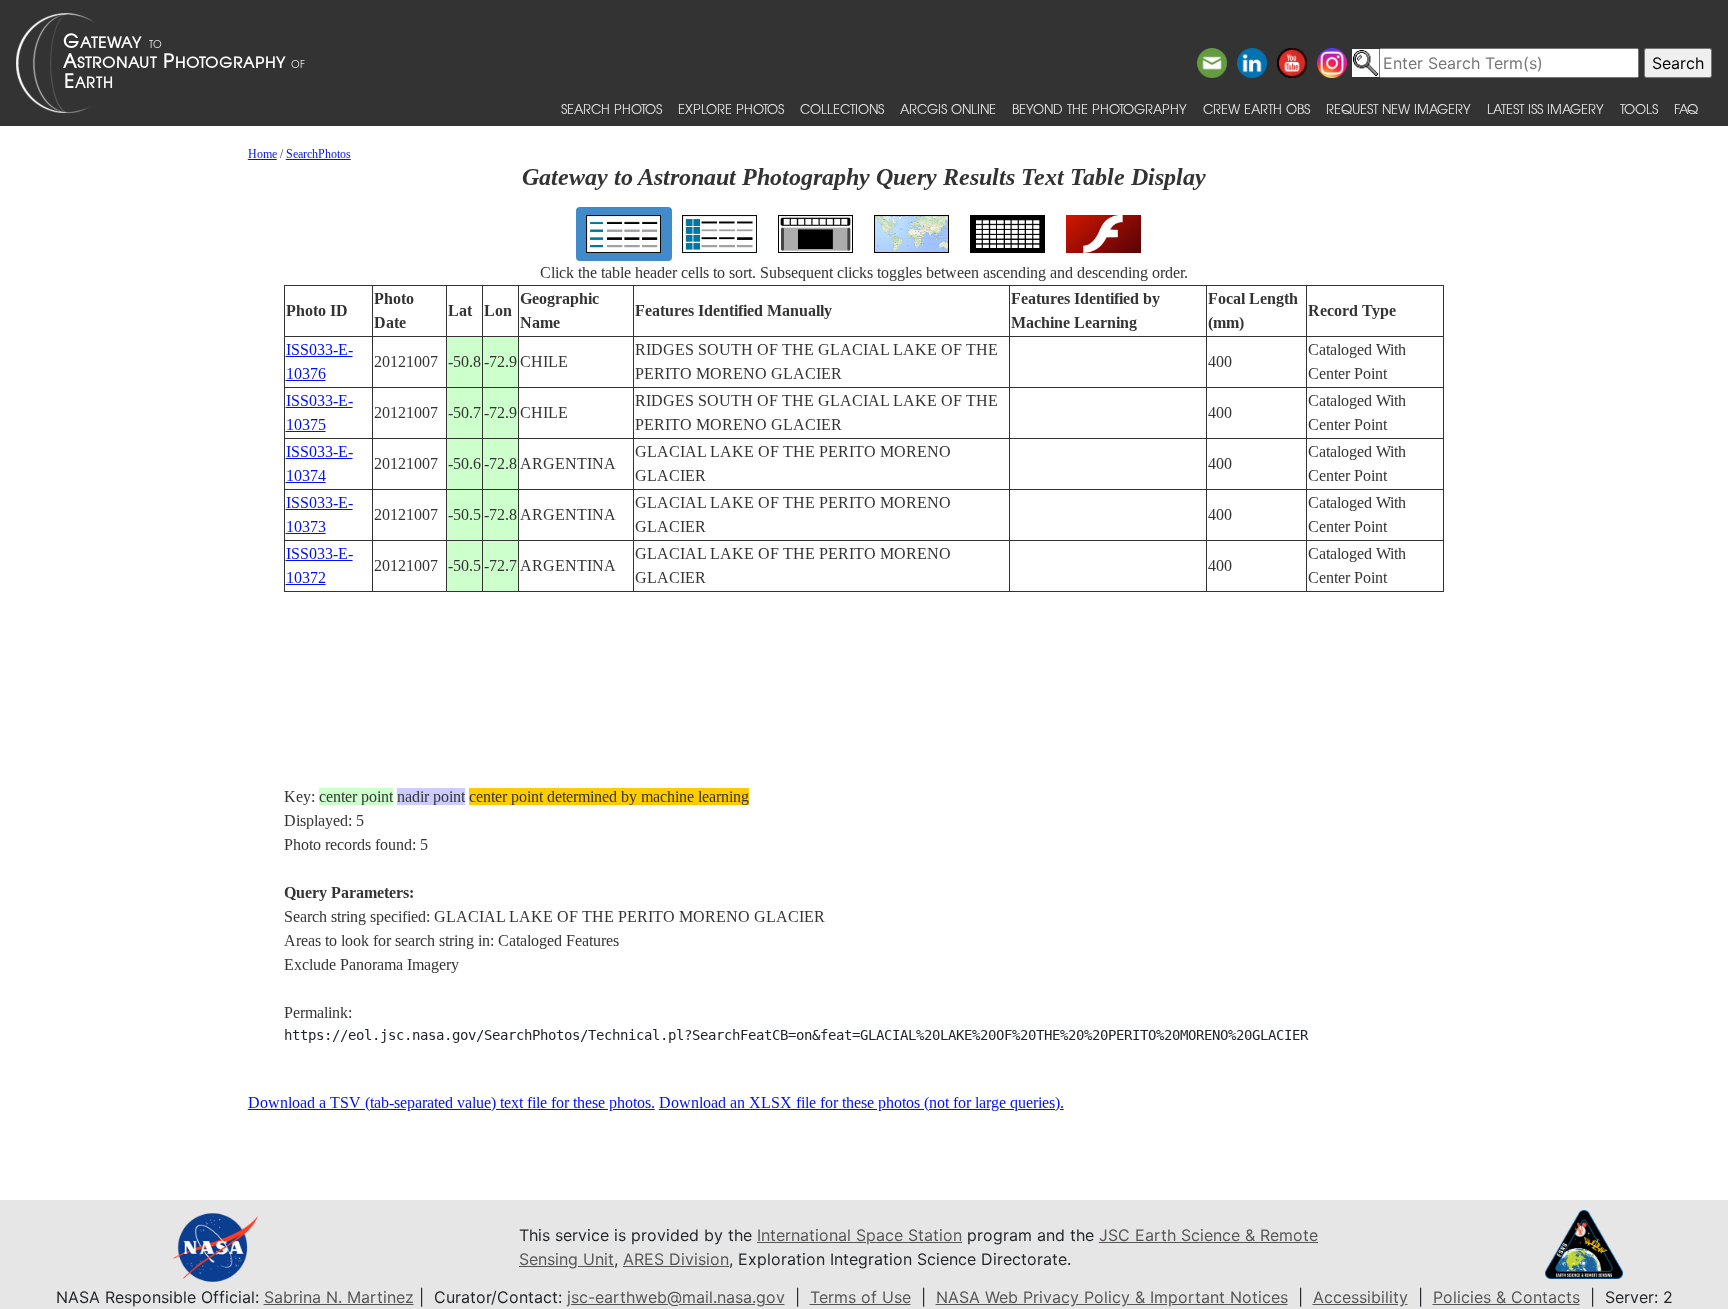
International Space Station (859, 1235)
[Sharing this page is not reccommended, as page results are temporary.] (859, 63)
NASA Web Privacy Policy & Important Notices (1112, 1297)
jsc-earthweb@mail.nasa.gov (676, 1297)
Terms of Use (860, 1297)
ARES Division (676, 1259)
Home (262, 154)
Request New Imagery (1398, 108)
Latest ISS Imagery (1545, 108)
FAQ (1686, 108)
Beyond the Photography (1099, 108)
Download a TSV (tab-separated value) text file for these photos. (451, 1102)
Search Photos (611, 108)
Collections (842, 108)
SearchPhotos (318, 154)
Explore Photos (731, 108)
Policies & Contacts (1506, 1297)
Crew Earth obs (1256, 108)
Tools (1639, 108)
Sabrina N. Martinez (339, 1297)
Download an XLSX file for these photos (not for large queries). (861, 1102)
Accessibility (1360, 1297)
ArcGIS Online (948, 108)
